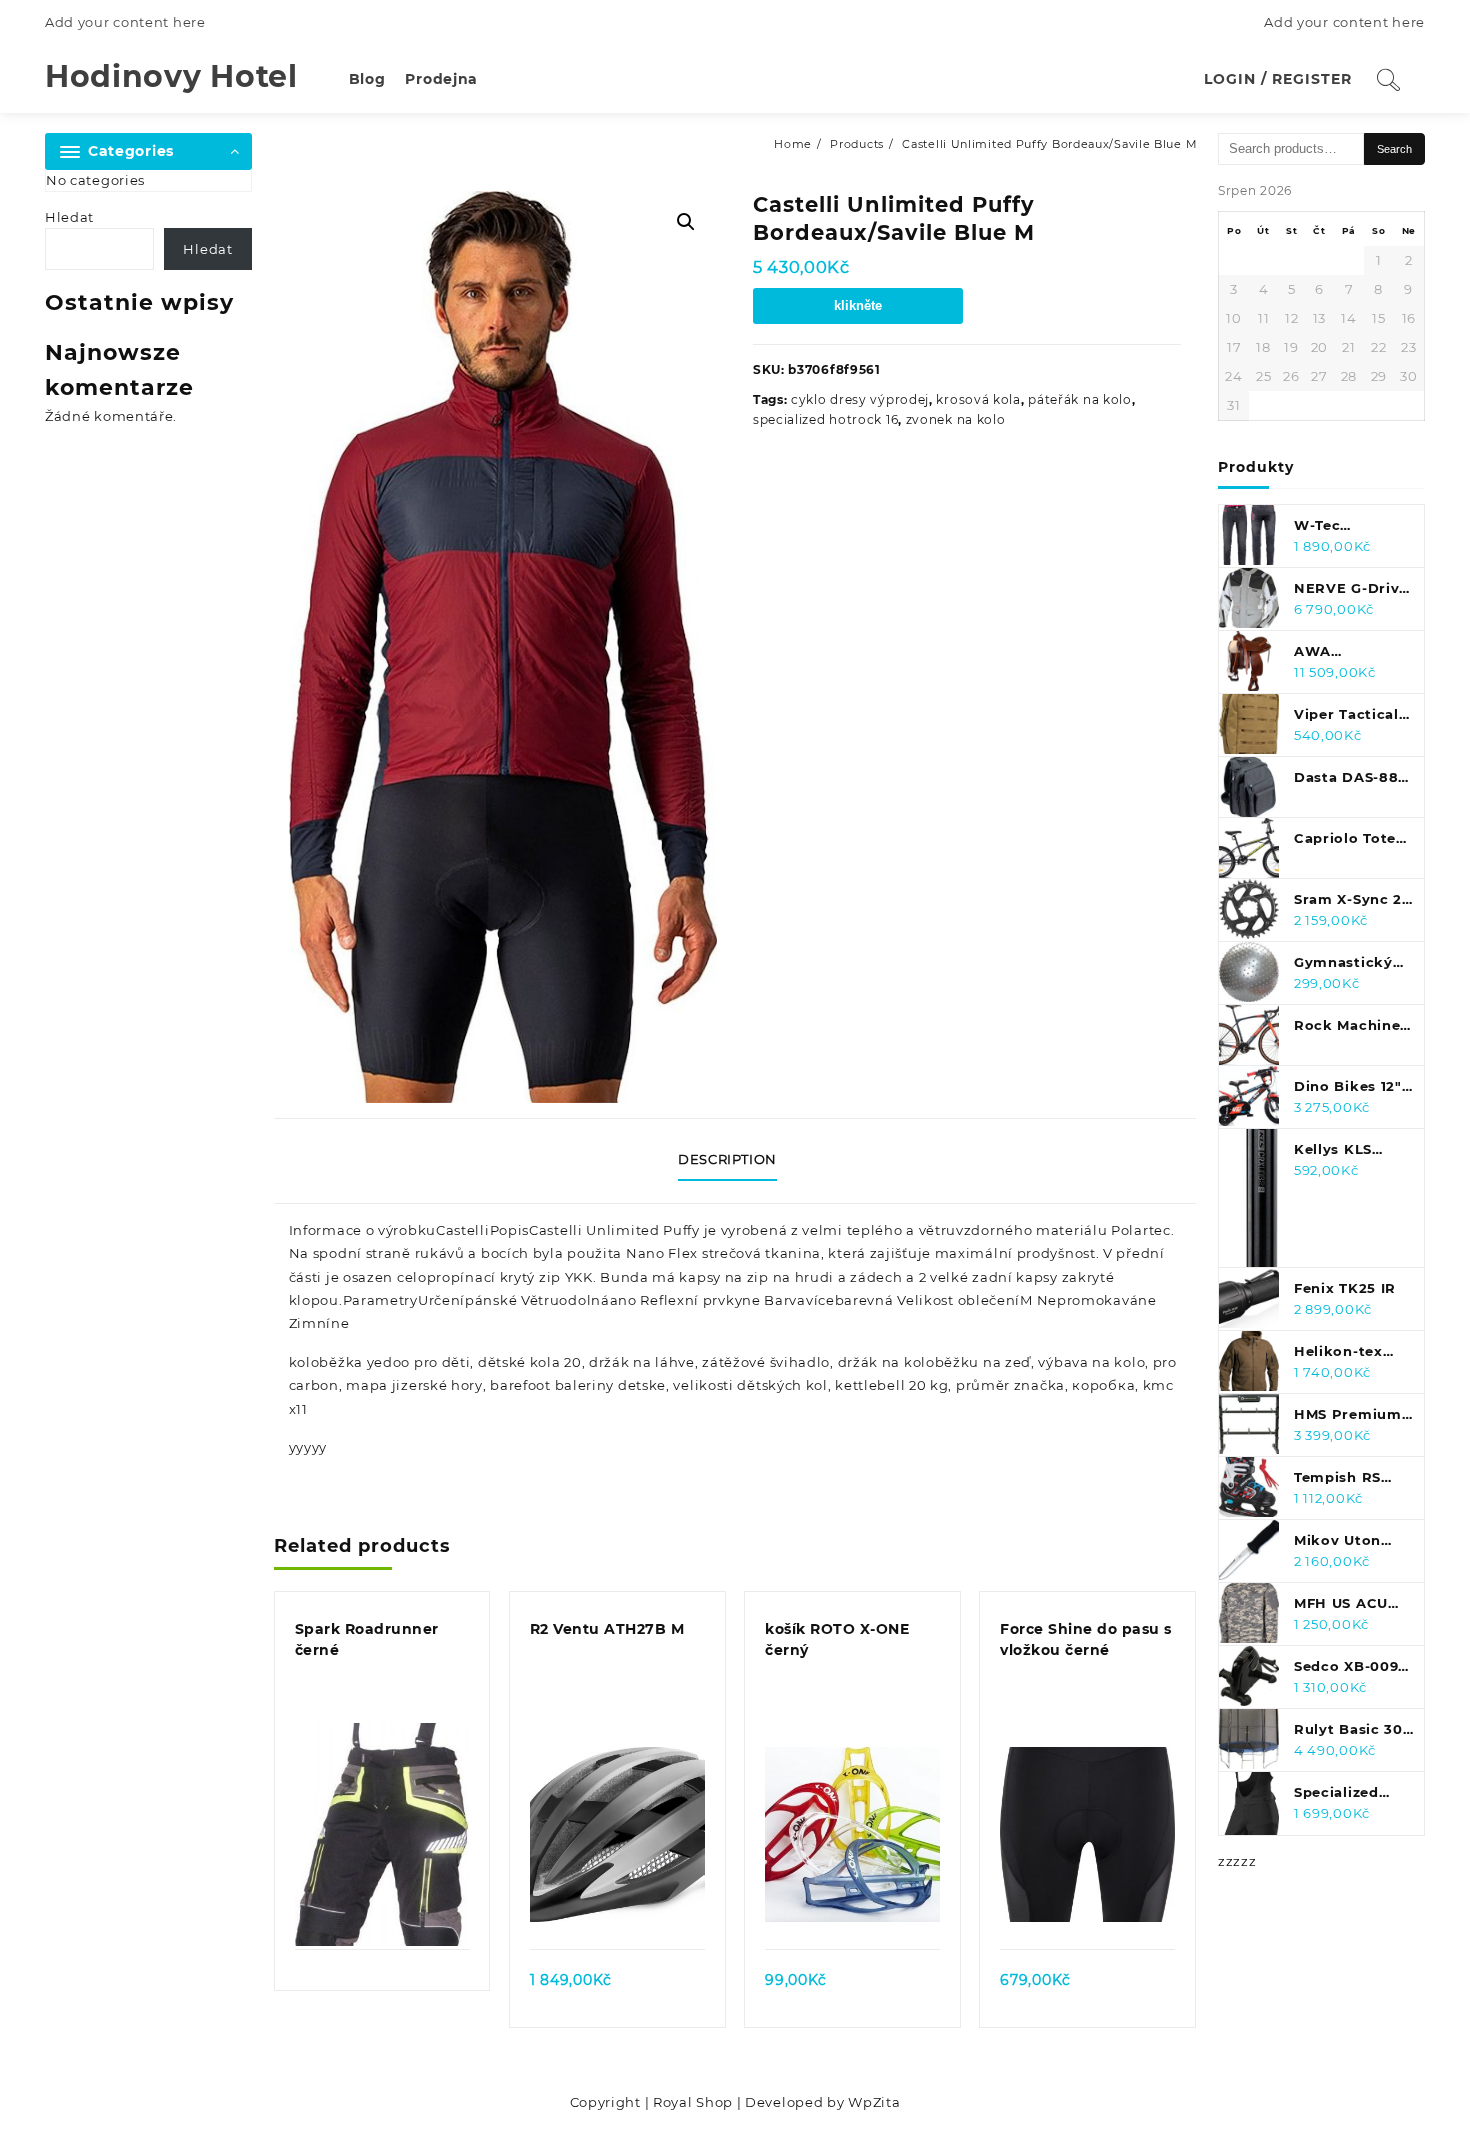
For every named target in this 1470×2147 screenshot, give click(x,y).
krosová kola (978, 399)
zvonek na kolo (956, 419)
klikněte (858, 305)
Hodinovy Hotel (171, 76)
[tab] (735, 1161)
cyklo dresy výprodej (860, 399)
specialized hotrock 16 (825, 419)
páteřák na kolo (1080, 399)
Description (727, 1159)
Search (1394, 149)
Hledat (69, 217)
